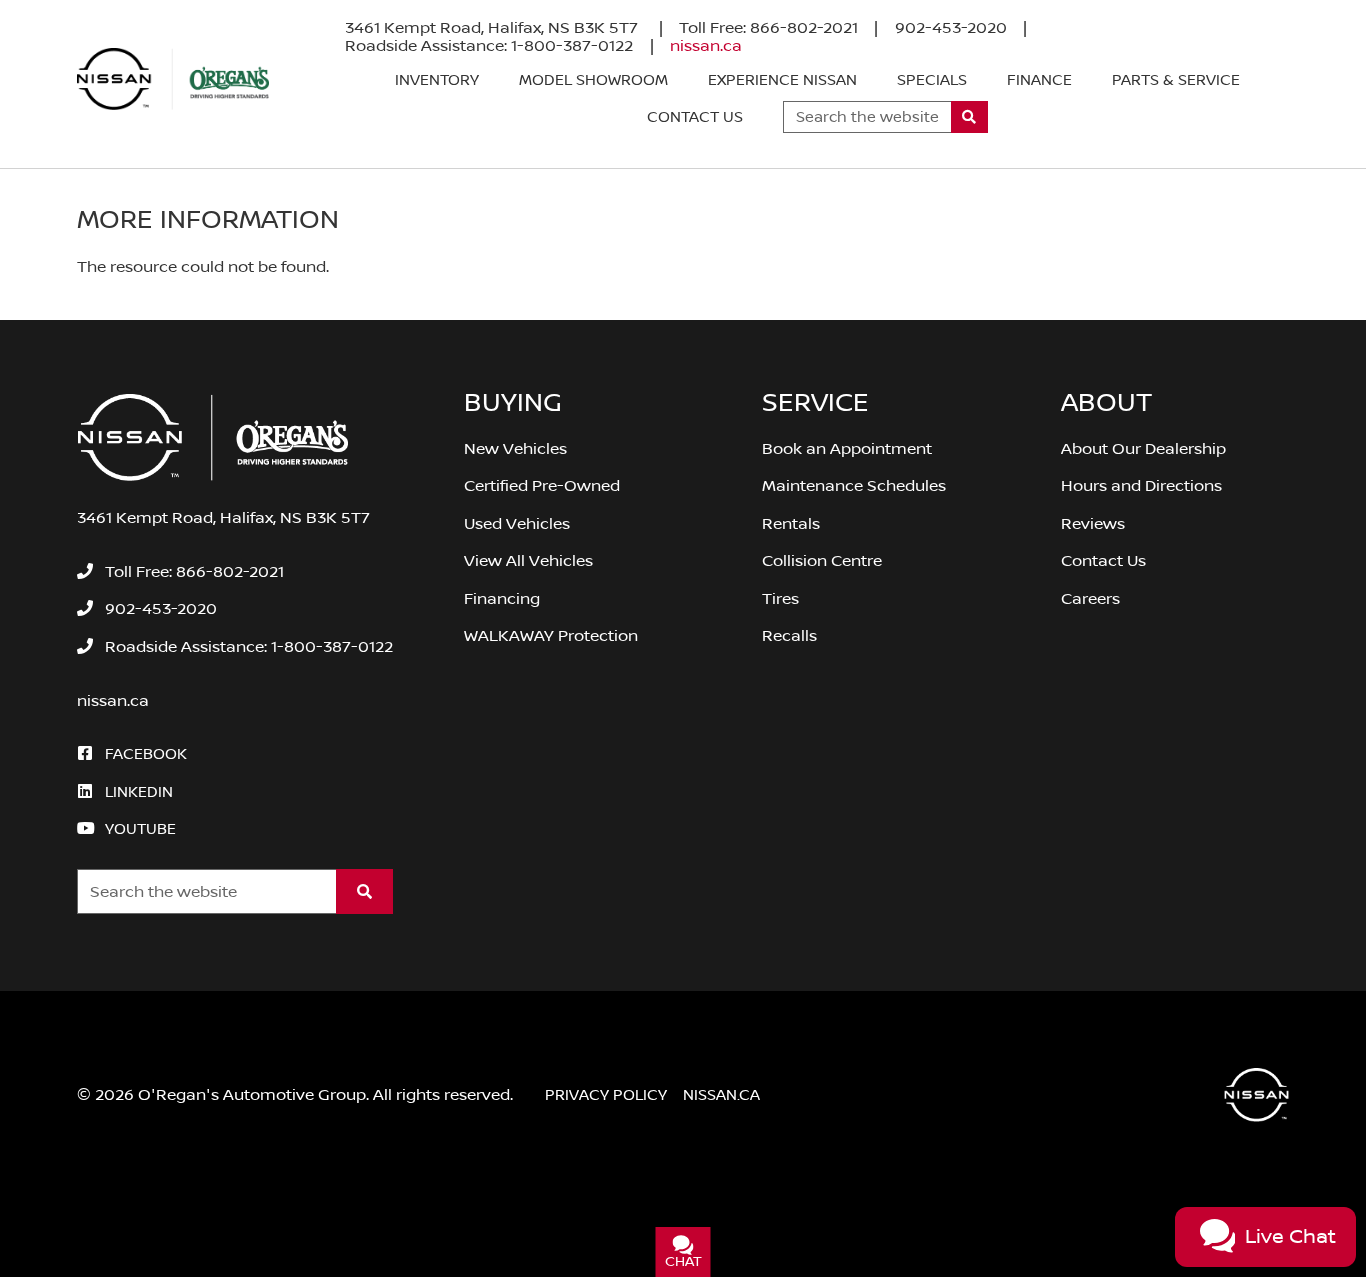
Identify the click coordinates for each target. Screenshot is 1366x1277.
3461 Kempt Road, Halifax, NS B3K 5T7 (493, 28)
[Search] (969, 117)
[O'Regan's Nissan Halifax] (173, 79)
